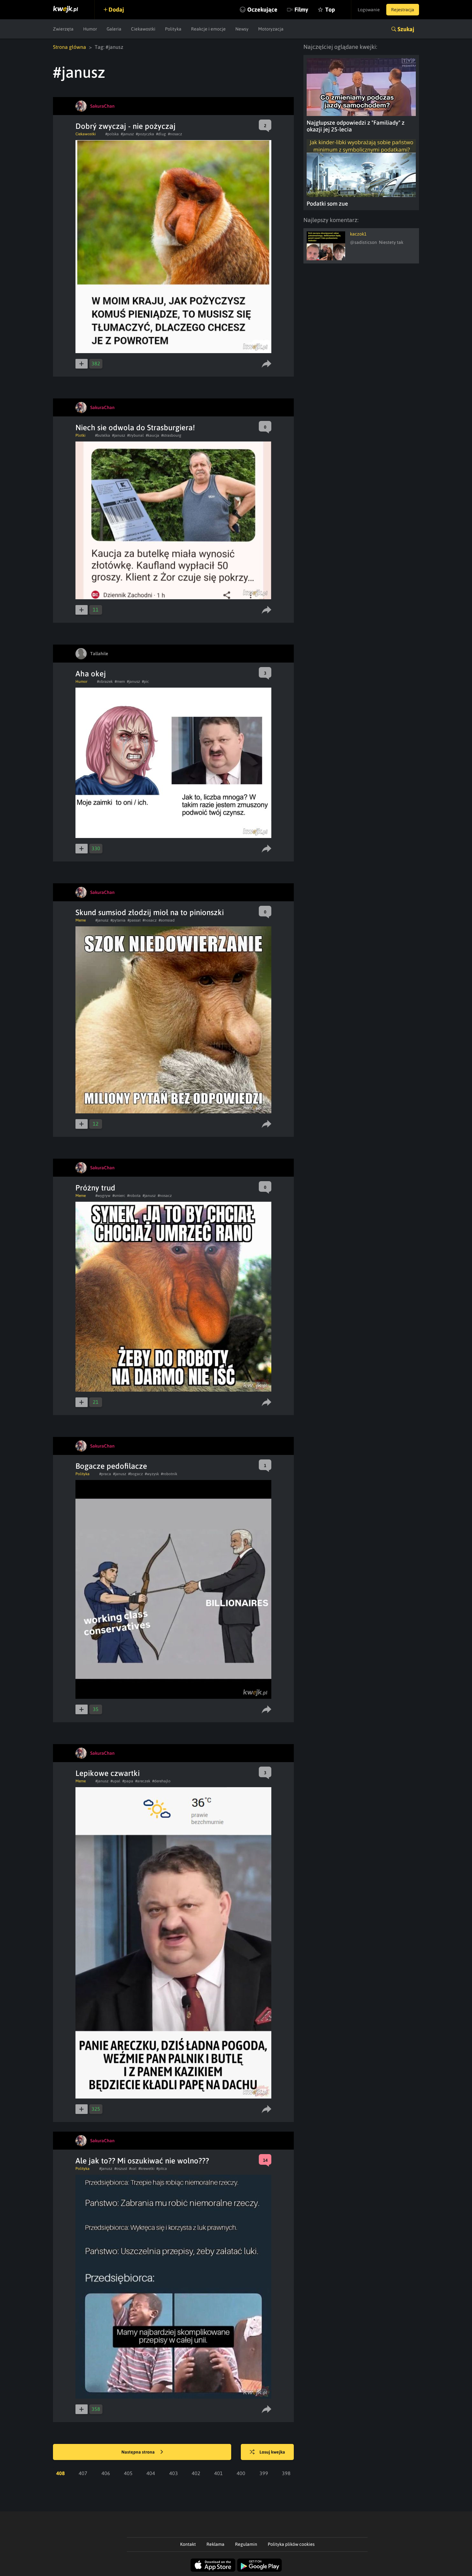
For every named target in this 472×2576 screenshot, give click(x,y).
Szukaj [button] (406, 29)
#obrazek (105, 682)
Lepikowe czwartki (108, 1773)
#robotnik (169, 1474)
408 (61, 2473)
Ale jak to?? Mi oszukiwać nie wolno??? (142, 2161)
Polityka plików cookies (291, 2544)
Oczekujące (262, 9)
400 (241, 2473)
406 (106, 2473)
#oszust (121, 2169)
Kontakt (188, 2544)
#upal (115, 1781)
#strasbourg (171, 435)
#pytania (118, 920)
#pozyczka (145, 134)
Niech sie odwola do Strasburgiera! (135, 428)
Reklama (215, 2544)
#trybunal (135, 435)
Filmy (301, 9)
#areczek (143, 1781)
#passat (134, 920)
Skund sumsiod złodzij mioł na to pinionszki (150, 912)
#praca (105, 1474)
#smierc (119, 1196)
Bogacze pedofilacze (111, 1466)
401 (219, 2473)
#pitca (162, 2169)
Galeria (114, 29)
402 (196, 2473)
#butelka (103, 435)
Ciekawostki (143, 29)
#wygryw (103, 1196)
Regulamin (246, 2544)
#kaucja (153, 435)
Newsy (242, 29)
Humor (90, 29)
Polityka (173, 29)
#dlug (161, 134)
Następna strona (139, 2452)
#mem (120, 682)
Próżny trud (95, 1188)
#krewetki (146, 2169)
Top (330, 9)
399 (264, 2473)
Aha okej (91, 674)
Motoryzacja (271, 29)
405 (128, 2473)
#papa (128, 1781)
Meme (81, 920)
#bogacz (135, 1474)
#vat (133, 2169)
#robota (134, 1196)
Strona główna (70, 47)
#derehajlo (161, 1781)
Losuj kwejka (272, 2452)
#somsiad (167, 920)
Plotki (80, 435)
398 (286, 2473)
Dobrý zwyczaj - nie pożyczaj (126, 126)
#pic (145, 682)
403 (174, 2473)
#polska (112, 134)
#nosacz (175, 134)
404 (151, 2473)
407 (83, 2473)
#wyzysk (152, 1474)
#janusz (127, 134)
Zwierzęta (63, 29)
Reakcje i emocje (208, 29)
